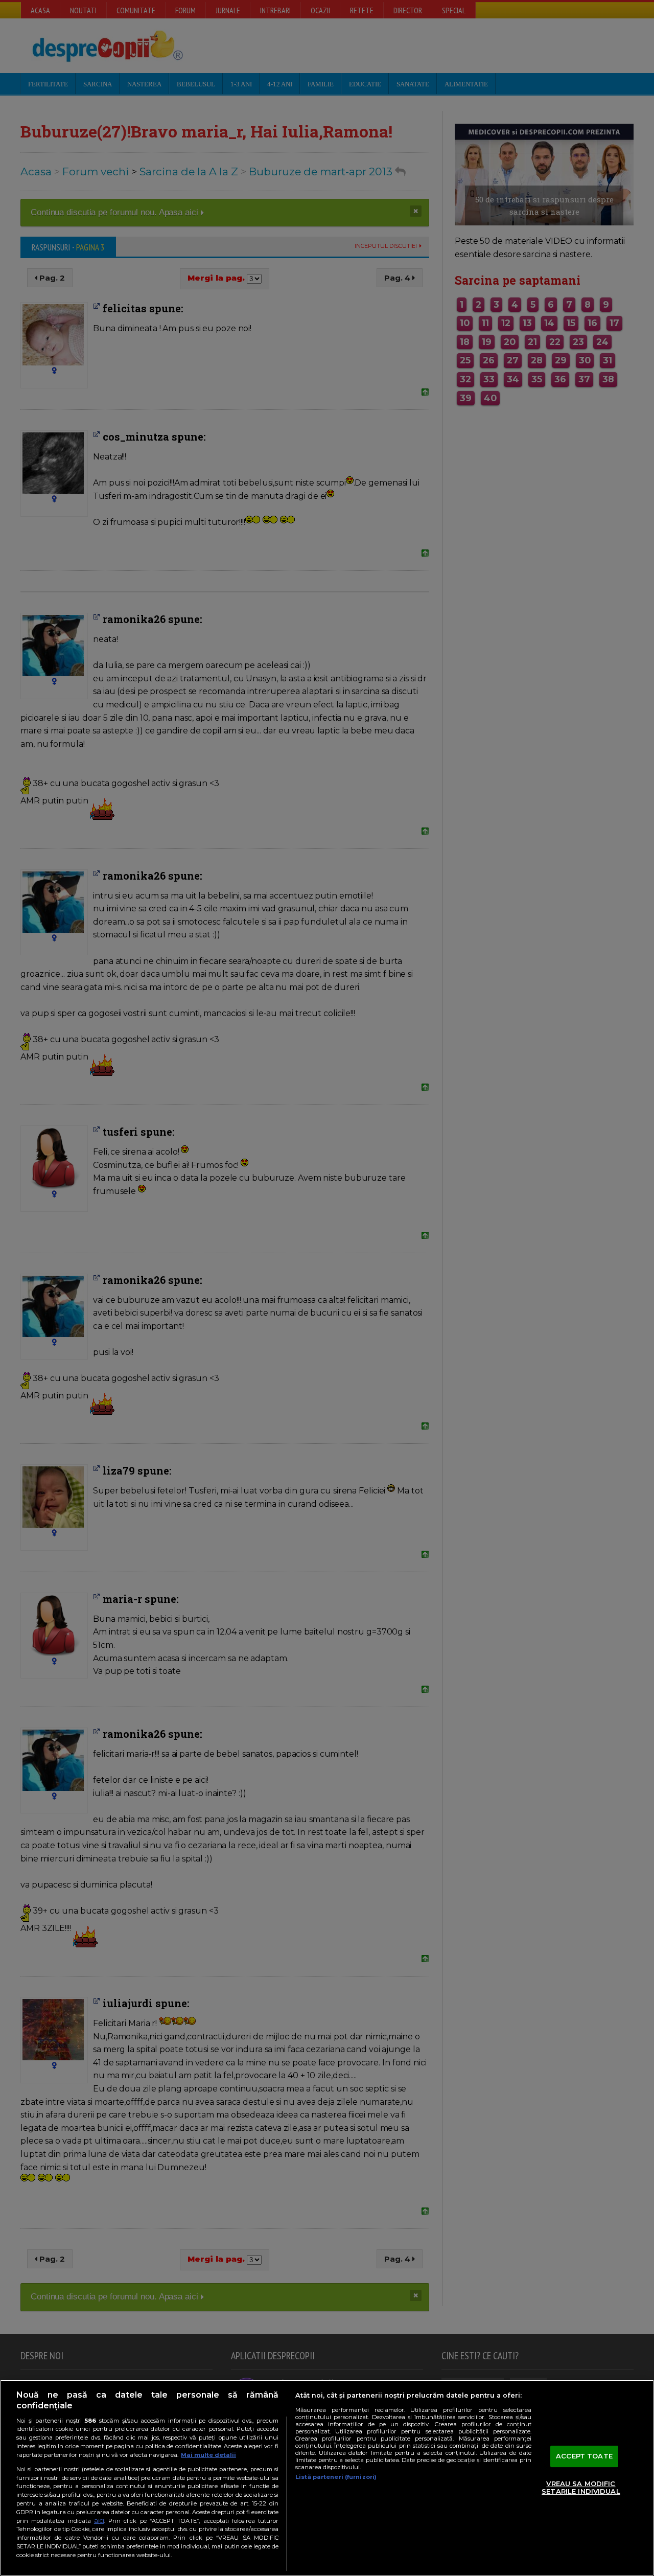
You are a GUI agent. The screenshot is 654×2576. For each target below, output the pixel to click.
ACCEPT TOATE (584, 2456)
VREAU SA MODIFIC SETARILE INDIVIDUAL (581, 2488)
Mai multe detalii (208, 2455)
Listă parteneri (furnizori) (336, 2477)
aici (99, 2521)
